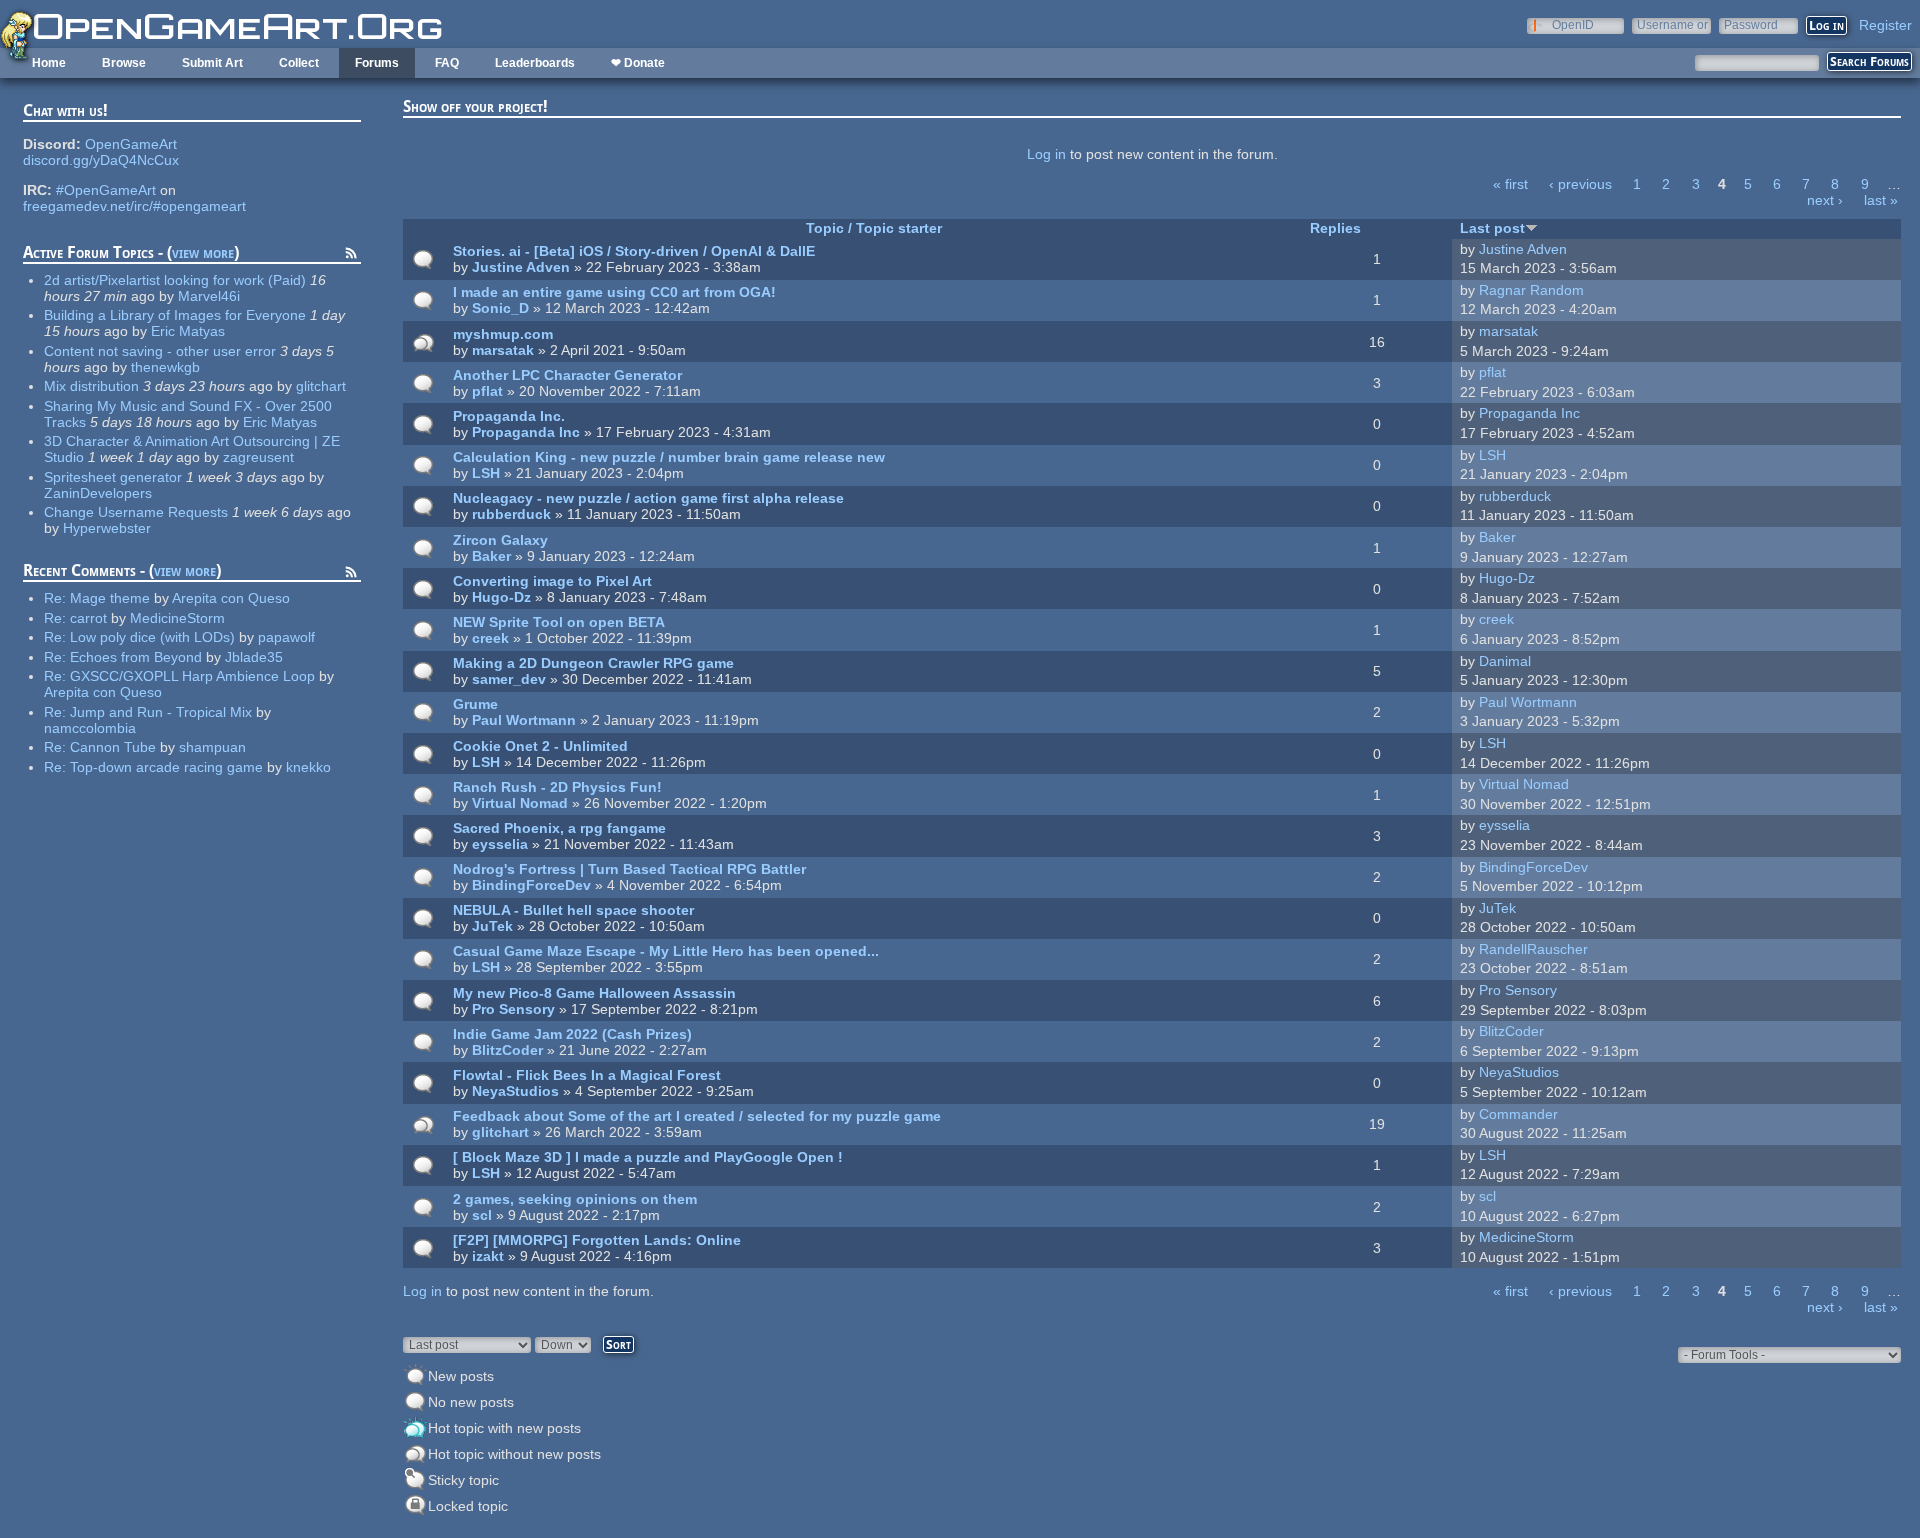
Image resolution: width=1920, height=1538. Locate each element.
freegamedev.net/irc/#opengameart (134, 206)
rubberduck (511, 514)
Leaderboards (535, 63)
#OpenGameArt (106, 190)
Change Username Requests (136, 512)
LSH (486, 473)
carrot (88, 618)
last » (1881, 200)
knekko (308, 767)
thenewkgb (165, 367)
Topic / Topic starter (874, 228)
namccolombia (90, 728)
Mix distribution (91, 386)
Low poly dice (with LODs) (152, 637)
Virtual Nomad (520, 803)
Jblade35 (254, 657)
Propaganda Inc (526, 432)
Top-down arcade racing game (166, 767)
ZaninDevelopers (98, 493)
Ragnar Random (1531, 290)
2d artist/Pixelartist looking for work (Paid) (175, 280)
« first (1510, 184)
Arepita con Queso (231, 598)
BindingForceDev (531, 885)
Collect (299, 63)
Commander (1518, 1114)
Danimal (1505, 661)
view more (203, 252)
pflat (487, 391)
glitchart (321, 386)
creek (490, 638)
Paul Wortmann (524, 720)
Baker (491, 556)
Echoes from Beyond (136, 657)
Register (1885, 25)
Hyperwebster (107, 528)
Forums (377, 63)
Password (1751, 24)
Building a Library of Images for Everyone (175, 315)
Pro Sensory (513, 1009)
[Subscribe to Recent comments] (351, 575)
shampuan (212, 747)
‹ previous (1580, 184)
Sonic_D (500, 308)
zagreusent (258, 457)
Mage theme (110, 598)
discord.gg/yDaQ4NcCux (101, 160)
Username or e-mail (1672, 24)
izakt (488, 1256)
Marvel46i (209, 296)
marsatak (503, 350)
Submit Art (212, 63)
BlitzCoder (507, 1050)
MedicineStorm (177, 618)
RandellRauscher (1533, 949)
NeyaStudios (515, 1091)
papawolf (286, 637)
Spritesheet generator (113, 477)
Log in (1046, 154)
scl (482, 1215)
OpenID (1573, 24)
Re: (57, 598)
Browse (124, 63)
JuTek (492, 926)
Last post (1492, 228)
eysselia (500, 844)
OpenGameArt (131, 144)
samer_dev (509, 679)
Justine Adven (521, 267)
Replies (1335, 228)
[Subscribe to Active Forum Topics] (351, 256)
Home (49, 63)
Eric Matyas (188, 331)
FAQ (447, 63)
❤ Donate (638, 63)
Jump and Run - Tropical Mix (161, 712)
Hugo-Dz (501, 597)
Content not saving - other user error (160, 351)
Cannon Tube (113, 747)
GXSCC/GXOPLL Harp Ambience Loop (192, 676)
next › (1825, 200)
